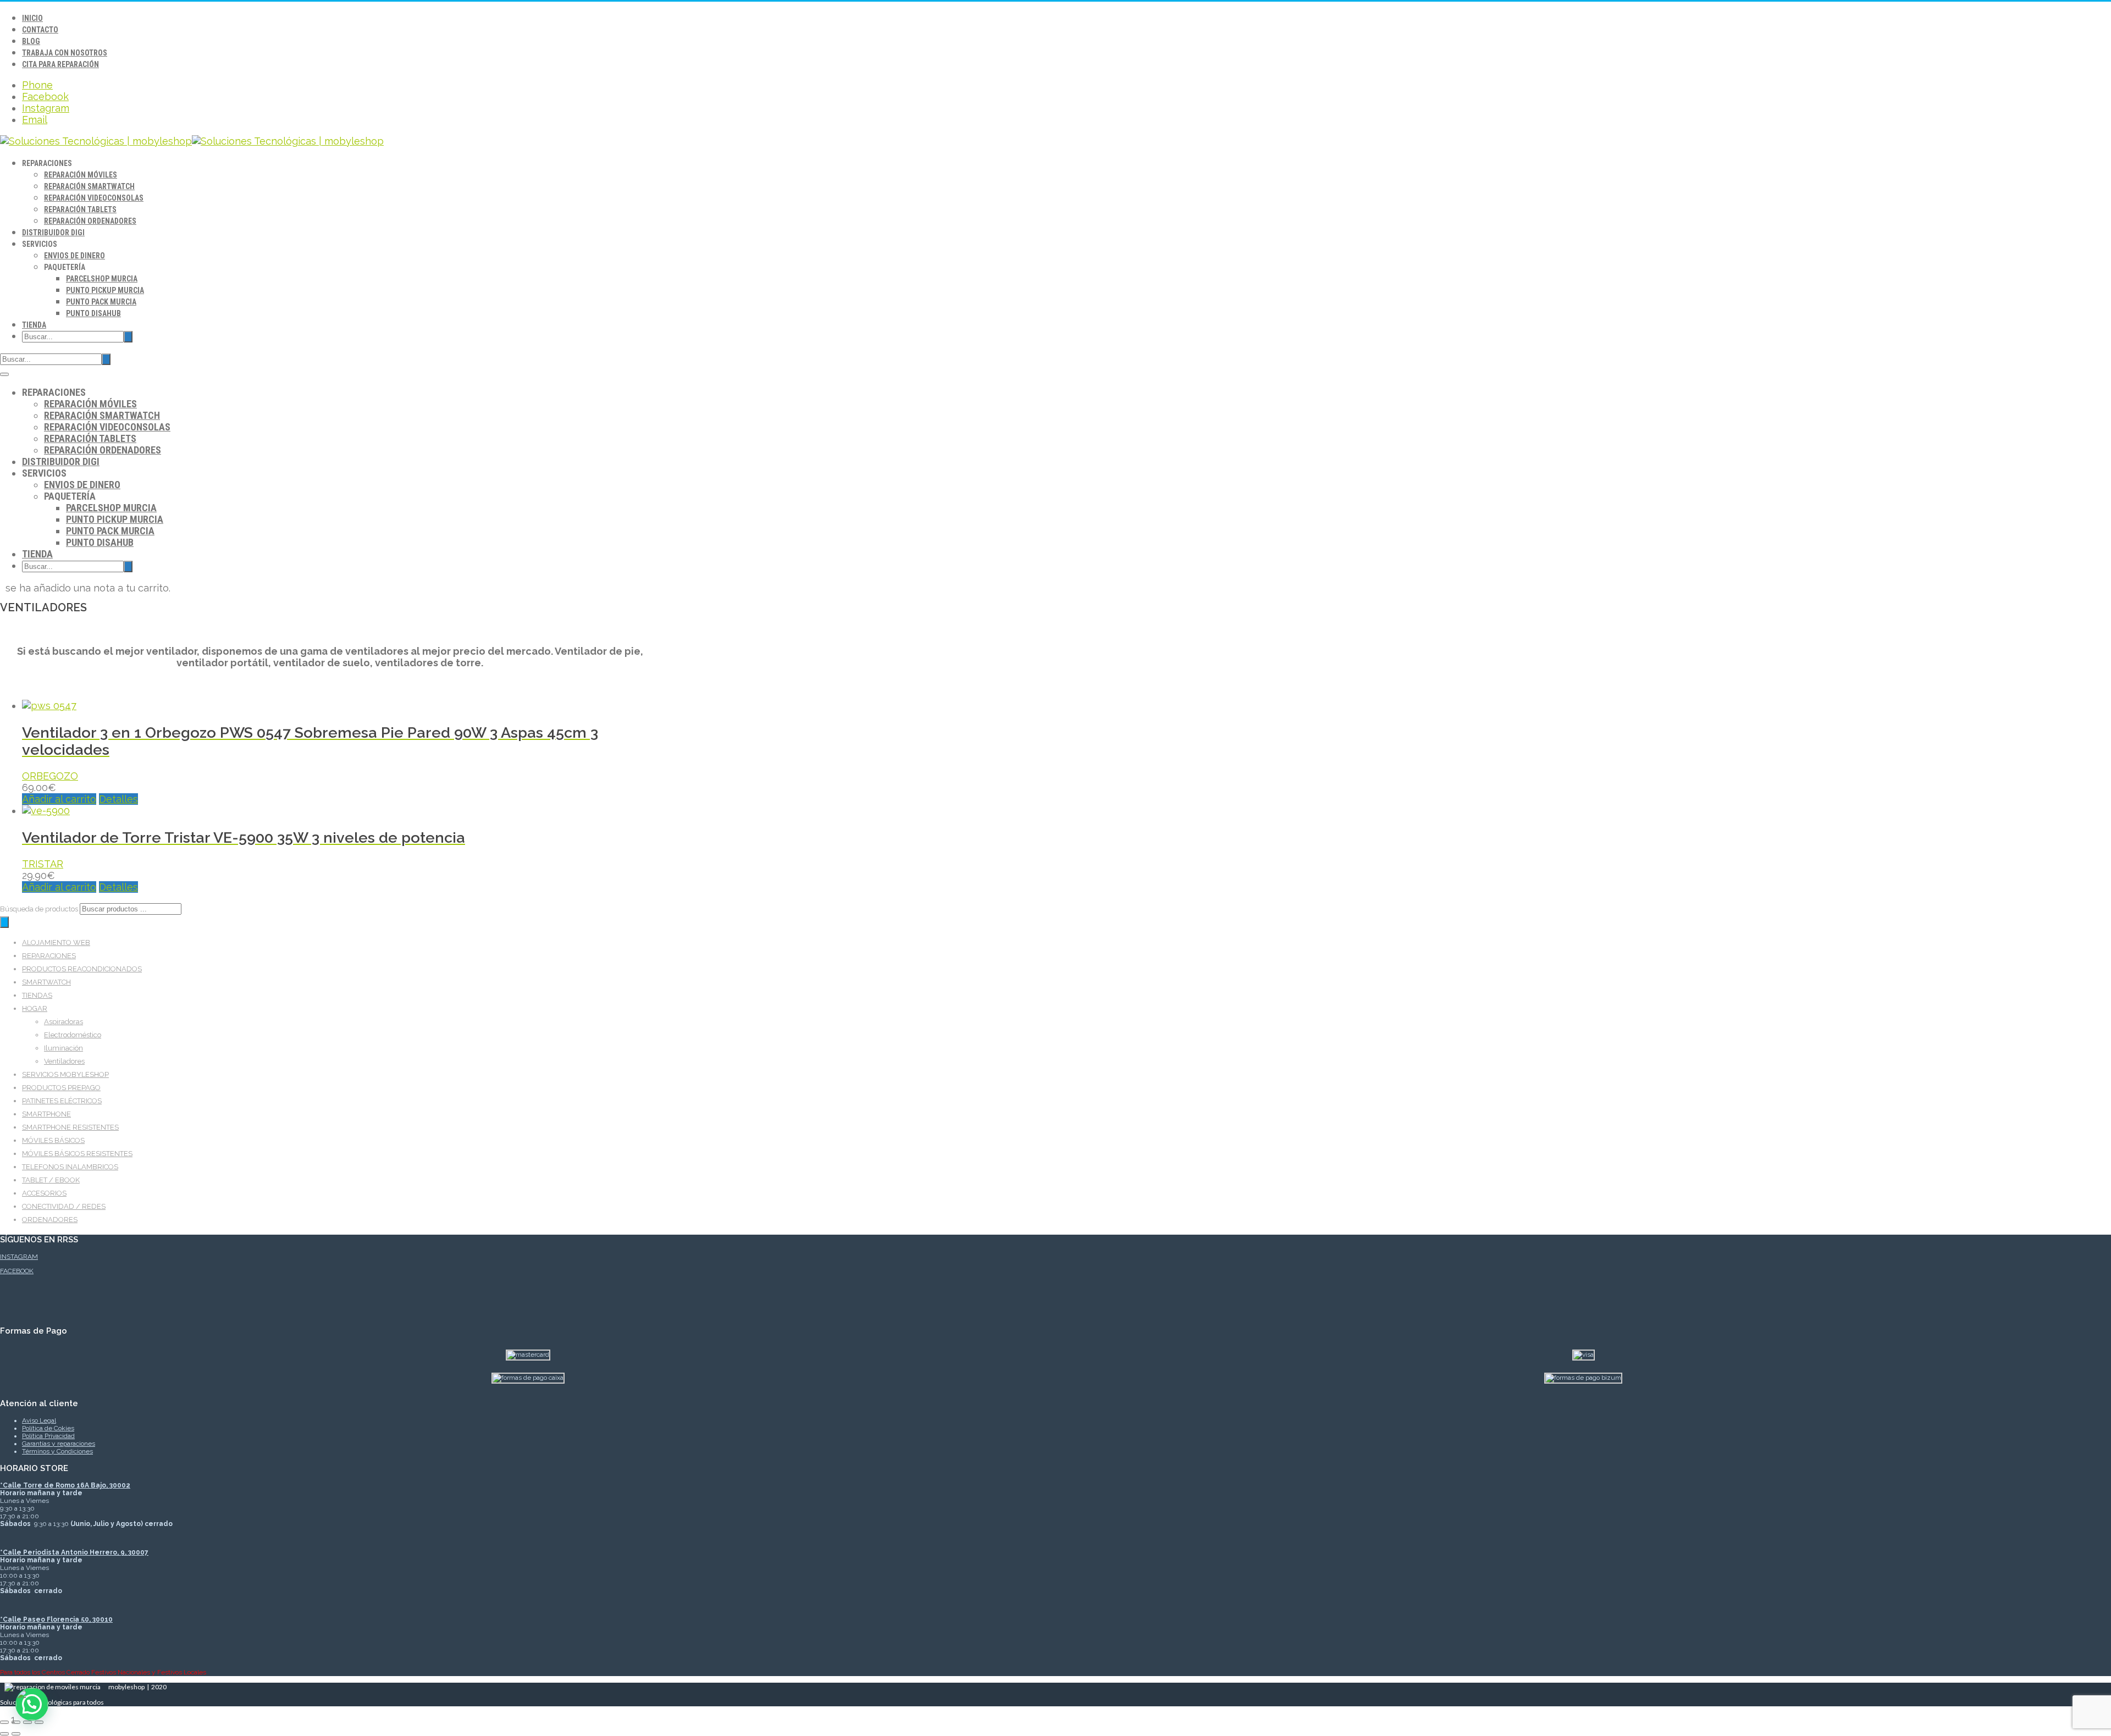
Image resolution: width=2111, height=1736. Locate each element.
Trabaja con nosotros (65, 53)
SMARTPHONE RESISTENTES (70, 1127)
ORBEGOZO (50, 776)
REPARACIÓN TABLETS (80, 209)
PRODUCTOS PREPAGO (61, 1088)
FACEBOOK (17, 1271)
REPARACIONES (49, 956)
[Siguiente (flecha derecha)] (16, 1734)
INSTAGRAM (19, 1257)
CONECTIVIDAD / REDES (64, 1206)
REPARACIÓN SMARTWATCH (89, 186)
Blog (31, 41)
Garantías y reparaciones (59, 1444)
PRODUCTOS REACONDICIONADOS (82, 969)
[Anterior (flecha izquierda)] (4, 1734)
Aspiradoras (63, 1022)
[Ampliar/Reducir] (4, 1722)
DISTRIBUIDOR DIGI (53, 233)
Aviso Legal (39, 1420)
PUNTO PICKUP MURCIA (105, 290)
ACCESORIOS (44, 1193)
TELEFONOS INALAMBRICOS (70, 1167)
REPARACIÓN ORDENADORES (90, 221)
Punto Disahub (93, 313)
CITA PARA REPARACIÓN (60, 64)
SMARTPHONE (46, 1114)
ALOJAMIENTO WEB (56, 942)
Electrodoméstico (73, 1035)
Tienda (34, 325)
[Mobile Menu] (4, 374)
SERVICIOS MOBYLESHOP (65, 1074)
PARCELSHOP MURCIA (102, 279)
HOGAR (35, 1008)
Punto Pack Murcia (101, 302)
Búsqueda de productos (40, 909)
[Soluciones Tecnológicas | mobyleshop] (192, 141)
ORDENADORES (50, 1220)
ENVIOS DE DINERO (74, 256)
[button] (32, 1704)
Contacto (40, 30)
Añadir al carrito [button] (59, 799)
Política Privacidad (48, 1436)
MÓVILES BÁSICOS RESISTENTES (77, 1154)
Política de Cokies (48, 1428)
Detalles (118, 799)
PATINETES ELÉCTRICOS (62, 1101)
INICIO (32, 18)
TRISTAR (43, 864)
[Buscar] (4, 922)
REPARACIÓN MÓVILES (81, 175)
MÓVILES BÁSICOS (53, 1140)
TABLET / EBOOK (51, 1180)
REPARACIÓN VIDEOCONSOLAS (94, 198)
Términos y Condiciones (57, 1451)
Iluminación (63, 1048)
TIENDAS (37, 995)
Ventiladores (64, 1061)
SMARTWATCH (46, 982)
